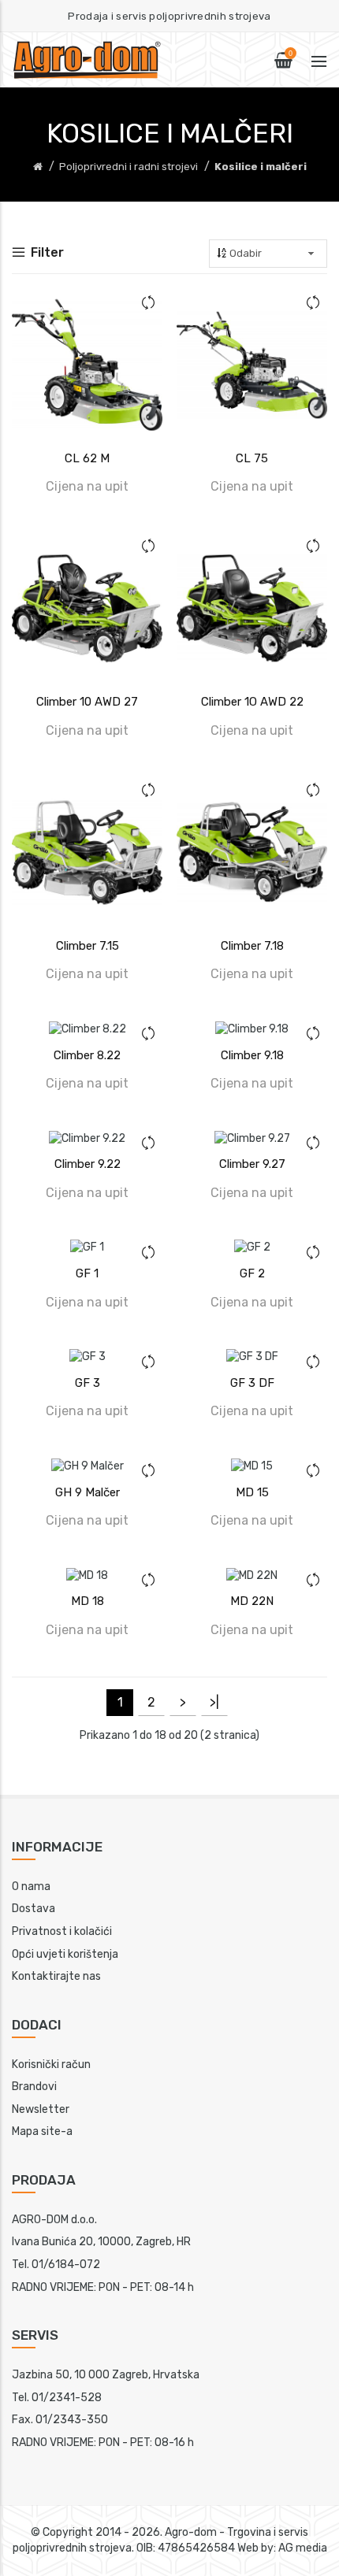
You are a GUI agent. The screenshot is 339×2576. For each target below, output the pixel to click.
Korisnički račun (51, 2065)
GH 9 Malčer (88, 1492)
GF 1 (87, 1273)
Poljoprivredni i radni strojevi (129, 167)
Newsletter (41, 2109)
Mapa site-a (42, 2131)
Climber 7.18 (252, 946)
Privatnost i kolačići (62, 1931)
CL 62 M (87, 458)
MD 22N (252, 1601)
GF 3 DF (252, 1383)
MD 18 (88, 1601)
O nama (31, 1887)
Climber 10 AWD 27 (87, 702)
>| (214, 1702)
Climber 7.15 (88, 946)
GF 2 (252, 1273)
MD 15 (252, 1492)
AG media (303, 2548)
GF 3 (88, 1383)
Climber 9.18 (252, 1055)
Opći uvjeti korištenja (65, 1954)
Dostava (34, 1909)
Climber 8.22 (87, 1055)
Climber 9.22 (88, 1164)
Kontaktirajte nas (56, 1976)
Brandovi (34, 2087)
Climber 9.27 (252, 1164)
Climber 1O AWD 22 (252, 702)
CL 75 (252, 458)
